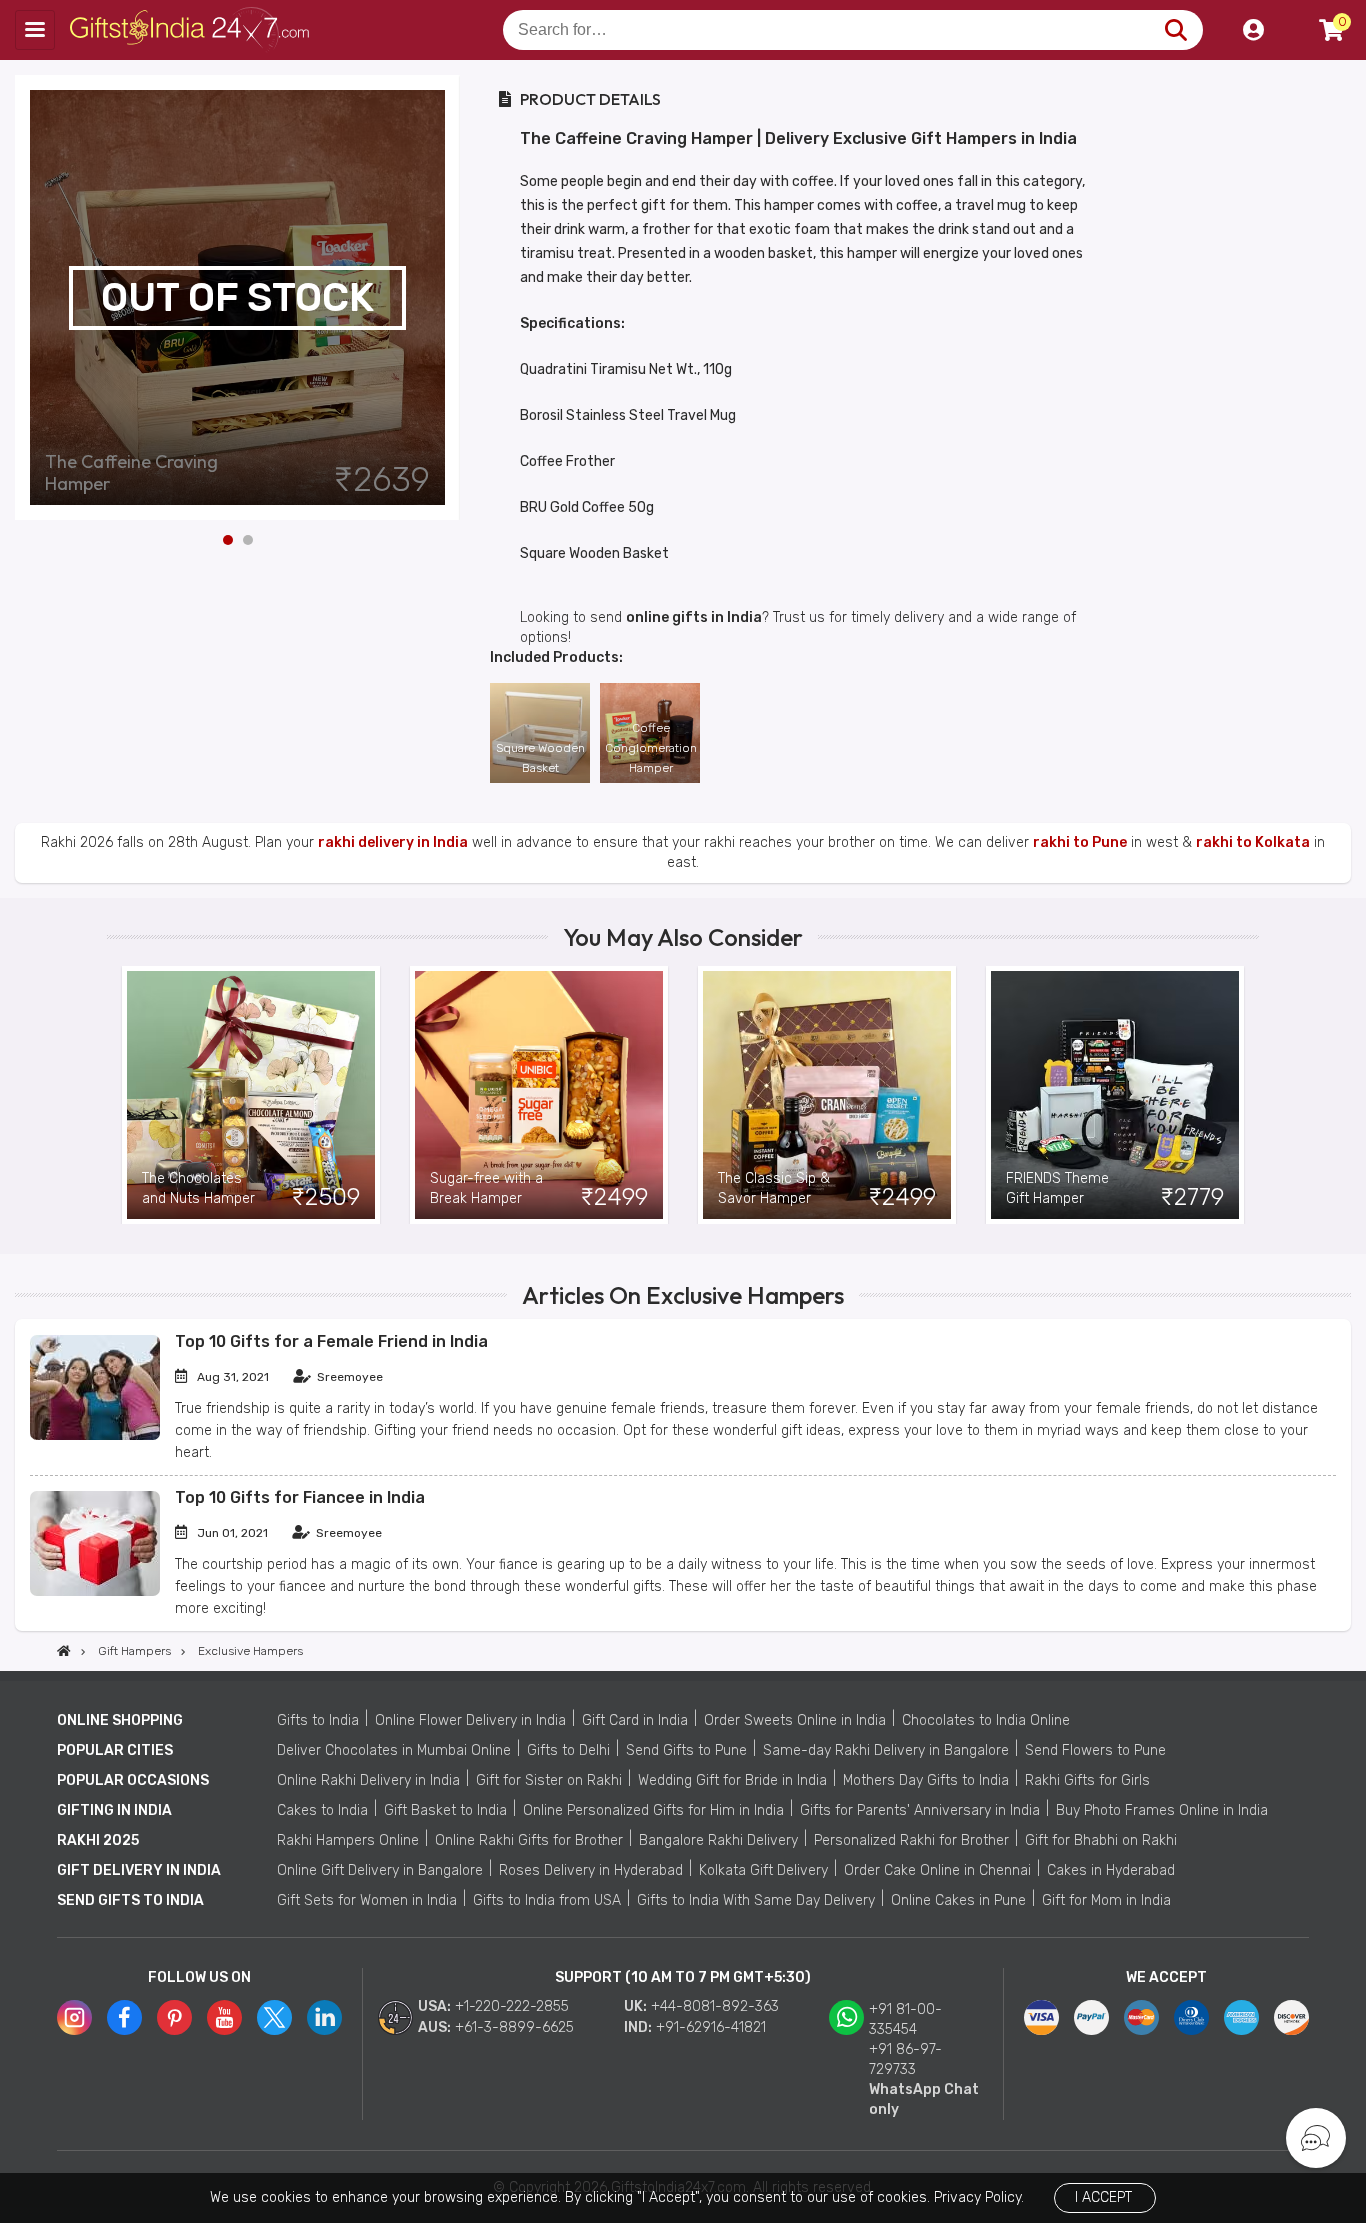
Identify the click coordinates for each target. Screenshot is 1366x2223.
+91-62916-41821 (711, 2027)
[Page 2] (248, 540)
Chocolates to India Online (986, 1720)
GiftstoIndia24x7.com (191, 30)
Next (445, 298)
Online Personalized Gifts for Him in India (653, 1810)
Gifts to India (318, 1720)
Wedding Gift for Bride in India (732, 1780)
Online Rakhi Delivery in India (368, 1780)
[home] (64, 1651)
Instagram (74, 2017)
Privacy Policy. (979, 2197)
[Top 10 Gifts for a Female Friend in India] (95, 1435)
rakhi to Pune (1080, 842)
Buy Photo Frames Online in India (1162, 1810)
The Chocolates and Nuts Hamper (198, 1188)
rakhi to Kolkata (1253, 842)
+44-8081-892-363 (715, 2006)
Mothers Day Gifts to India (926, 1780)
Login (1253, 30)
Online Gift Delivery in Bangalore (380, 1870)
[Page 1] (228, 540)
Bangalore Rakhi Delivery (718, 1840)
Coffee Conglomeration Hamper (651, 748)
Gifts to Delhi (568, 1750)
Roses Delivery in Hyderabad (591, 1870)
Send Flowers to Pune (1095, 1750)
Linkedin (324, 2017)
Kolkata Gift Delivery (763, 1870)
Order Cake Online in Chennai (937, 1870)
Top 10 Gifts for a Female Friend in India (331, 1341)
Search (1175, 30)
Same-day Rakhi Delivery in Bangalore (886, 1750)
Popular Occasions (133, 1780)
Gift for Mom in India (1106, 1900)
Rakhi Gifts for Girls (1087, 1780)
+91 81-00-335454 (905, 2019)
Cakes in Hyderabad (1111, 1870)
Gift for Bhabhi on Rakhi (1101, 1840)
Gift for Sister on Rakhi (549, 1780)
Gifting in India (114, 1810)
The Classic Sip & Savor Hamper (774, 1188)
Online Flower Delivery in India (470, 1720)
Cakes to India (322, 1810)
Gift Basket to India (445, 1810)
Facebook (124, 2017)
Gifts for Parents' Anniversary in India (920, 1810)
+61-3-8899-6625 (514, 2027)
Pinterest (174, 2017)
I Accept (1103, 2197)
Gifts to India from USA (547, 1900)
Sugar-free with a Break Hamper (486, 1188)
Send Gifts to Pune (686, 1750)
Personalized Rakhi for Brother (911, 1840)
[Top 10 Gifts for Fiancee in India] (95, 1591)
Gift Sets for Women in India (367, 1900)
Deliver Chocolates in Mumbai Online (394, 1750)
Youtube (224, 2017)
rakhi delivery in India (393, 842)
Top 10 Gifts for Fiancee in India (300, 1497)
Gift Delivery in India (139, 1870)
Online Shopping (120, 1720)
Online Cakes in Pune (958, 1900)
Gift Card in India (635, 1720)
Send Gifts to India (130, 1900)
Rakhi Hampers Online (348, 1840)
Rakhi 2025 (98, 1840)
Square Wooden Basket (540, 758)
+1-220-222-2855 (512, 2006)
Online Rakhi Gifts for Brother (529, 1840)
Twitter (274, 2017)
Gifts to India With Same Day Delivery (756, 1900)
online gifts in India (694, 617)
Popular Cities (115, 1750)
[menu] (35, 30)
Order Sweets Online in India (795, 1720)
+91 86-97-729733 (905, 2059)
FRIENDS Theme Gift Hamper (1057, 1188)
